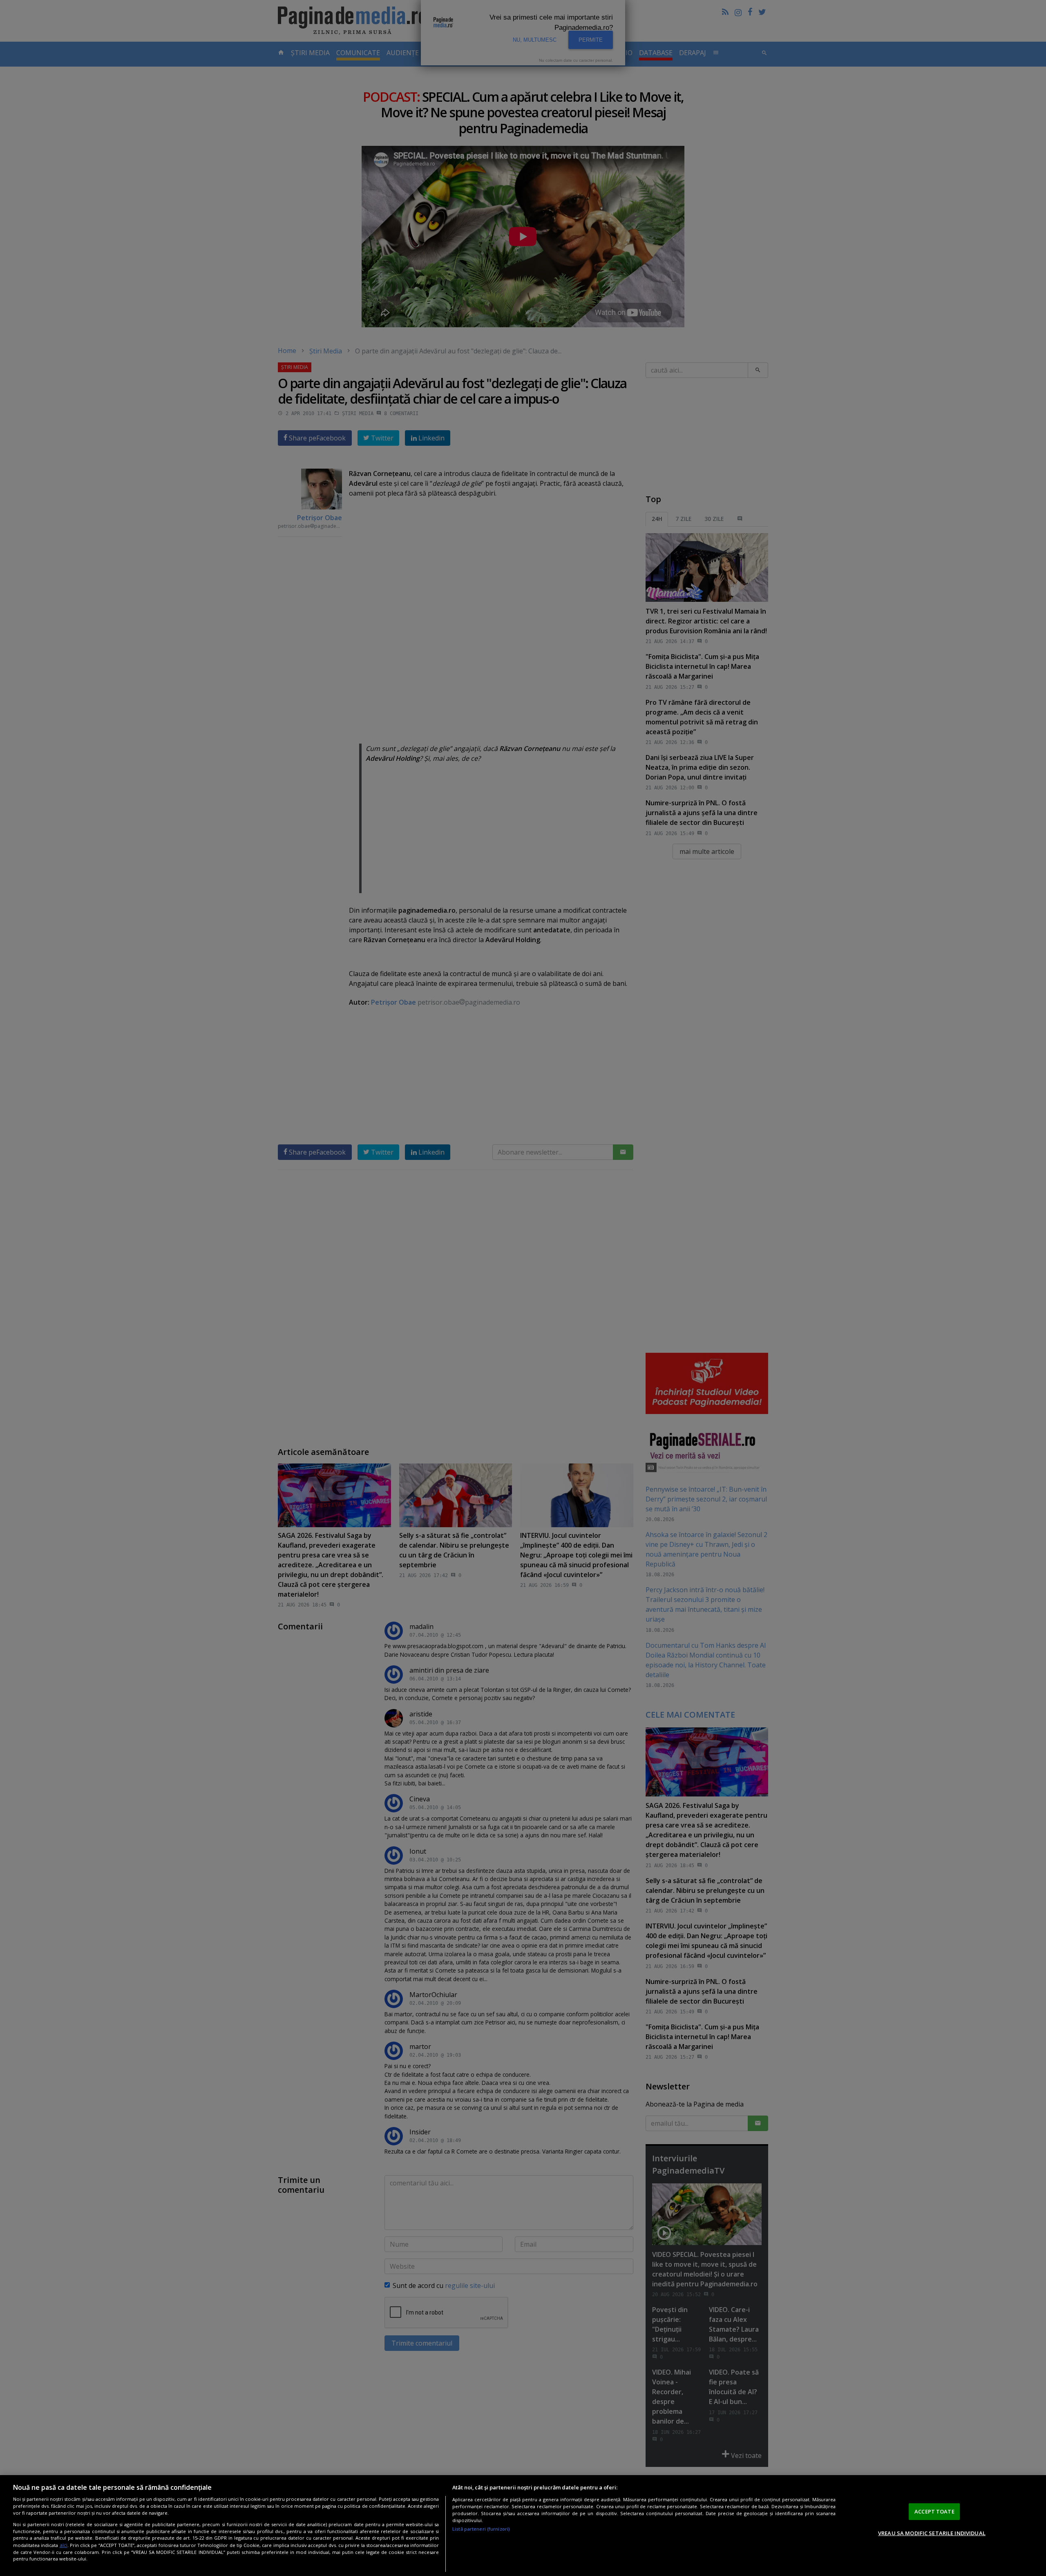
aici (64, 2545)
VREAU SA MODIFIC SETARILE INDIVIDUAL (932, 2533)
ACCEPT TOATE (934, 2511)
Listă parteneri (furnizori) (481, 2529)
